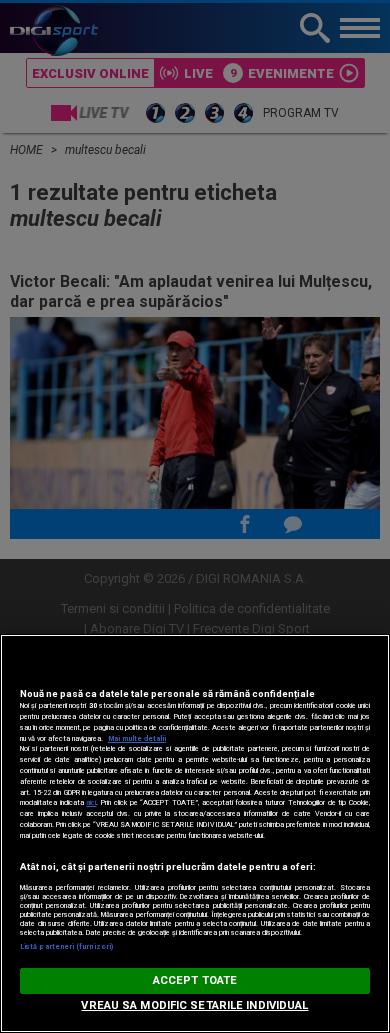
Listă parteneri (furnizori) (66, 946)
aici (91, 802)
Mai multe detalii (137, 738)
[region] (195, 833)
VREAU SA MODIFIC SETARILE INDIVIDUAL (194, 1005)
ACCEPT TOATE (195, 980)
